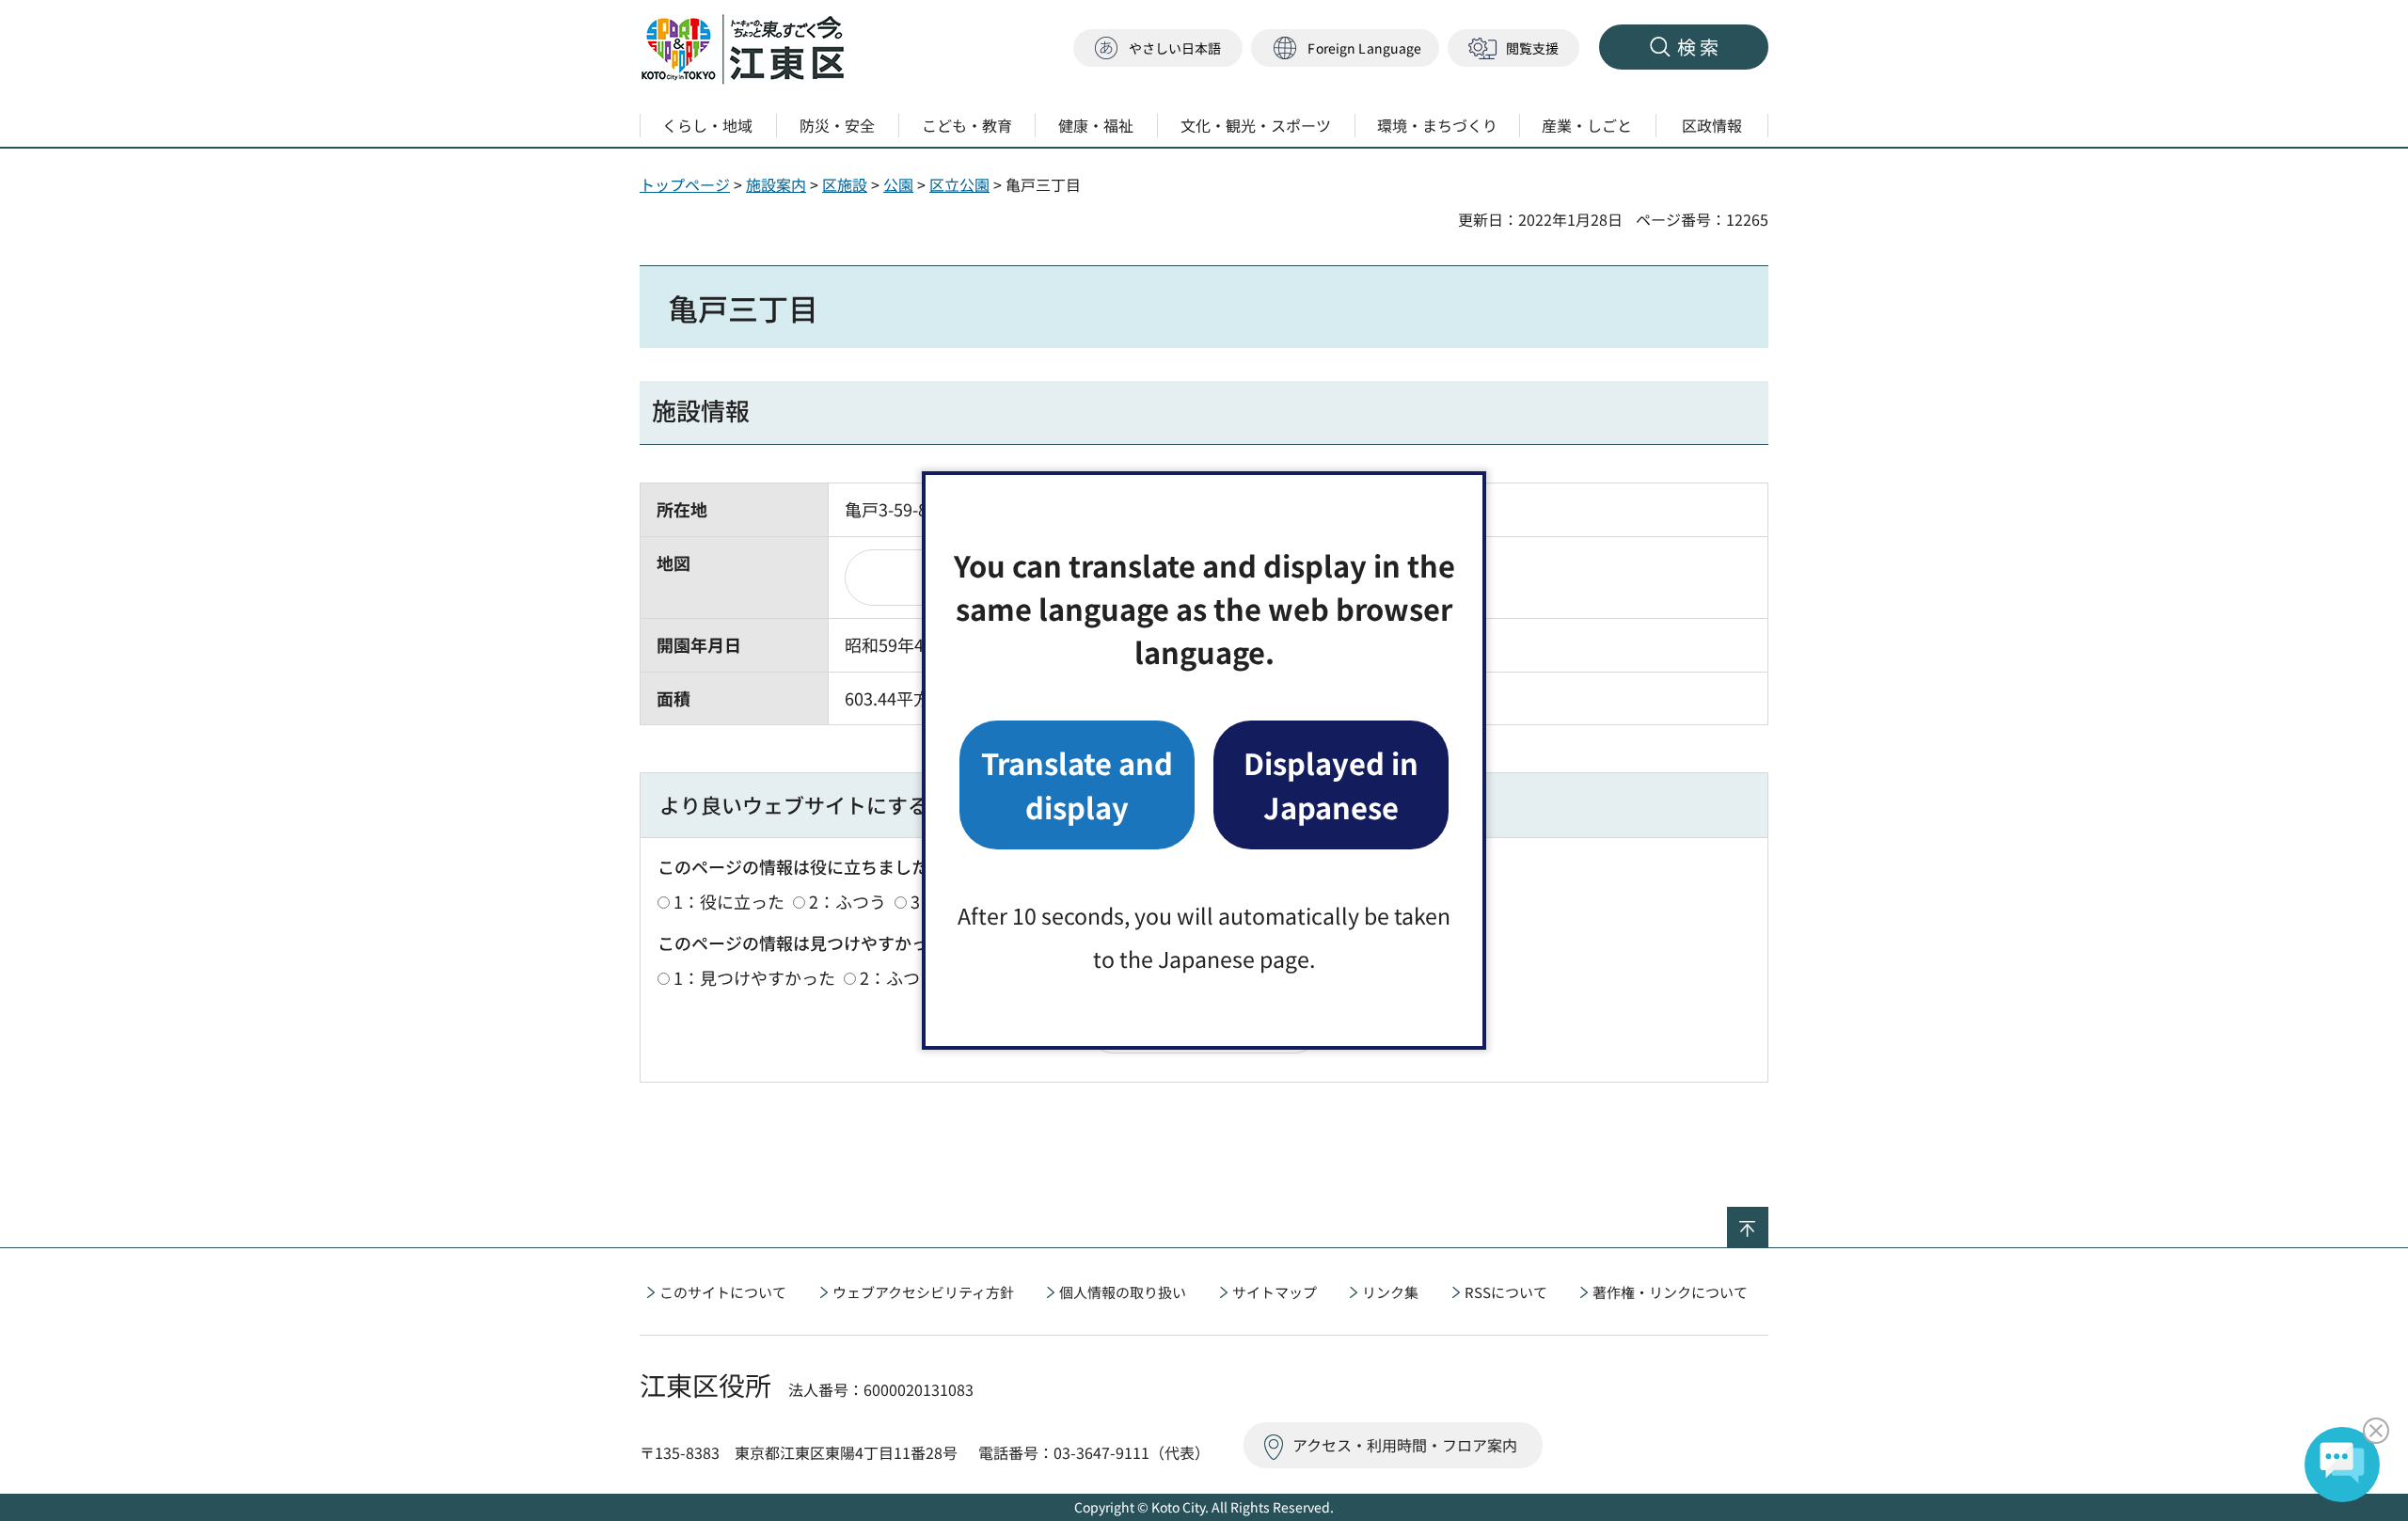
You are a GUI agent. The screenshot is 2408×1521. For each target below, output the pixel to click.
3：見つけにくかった (1042, 977)
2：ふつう (848, 901)
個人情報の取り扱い (1123, 1292)
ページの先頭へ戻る (1768, 1219)
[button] (1345, 48)
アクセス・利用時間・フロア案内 (1405, 1445)
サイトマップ (1275, 1292)
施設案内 (776, 184)
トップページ (685, 184)
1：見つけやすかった (754, 977)
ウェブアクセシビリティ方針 (923, 1292)
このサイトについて (723, 1292)
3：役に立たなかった (991, 901)
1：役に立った (729, 901)
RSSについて (1506, 1292)
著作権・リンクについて (1670, 1292)
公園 (898, 184)
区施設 (845, 184)
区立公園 (959, 184)
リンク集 (1390, 1292)
